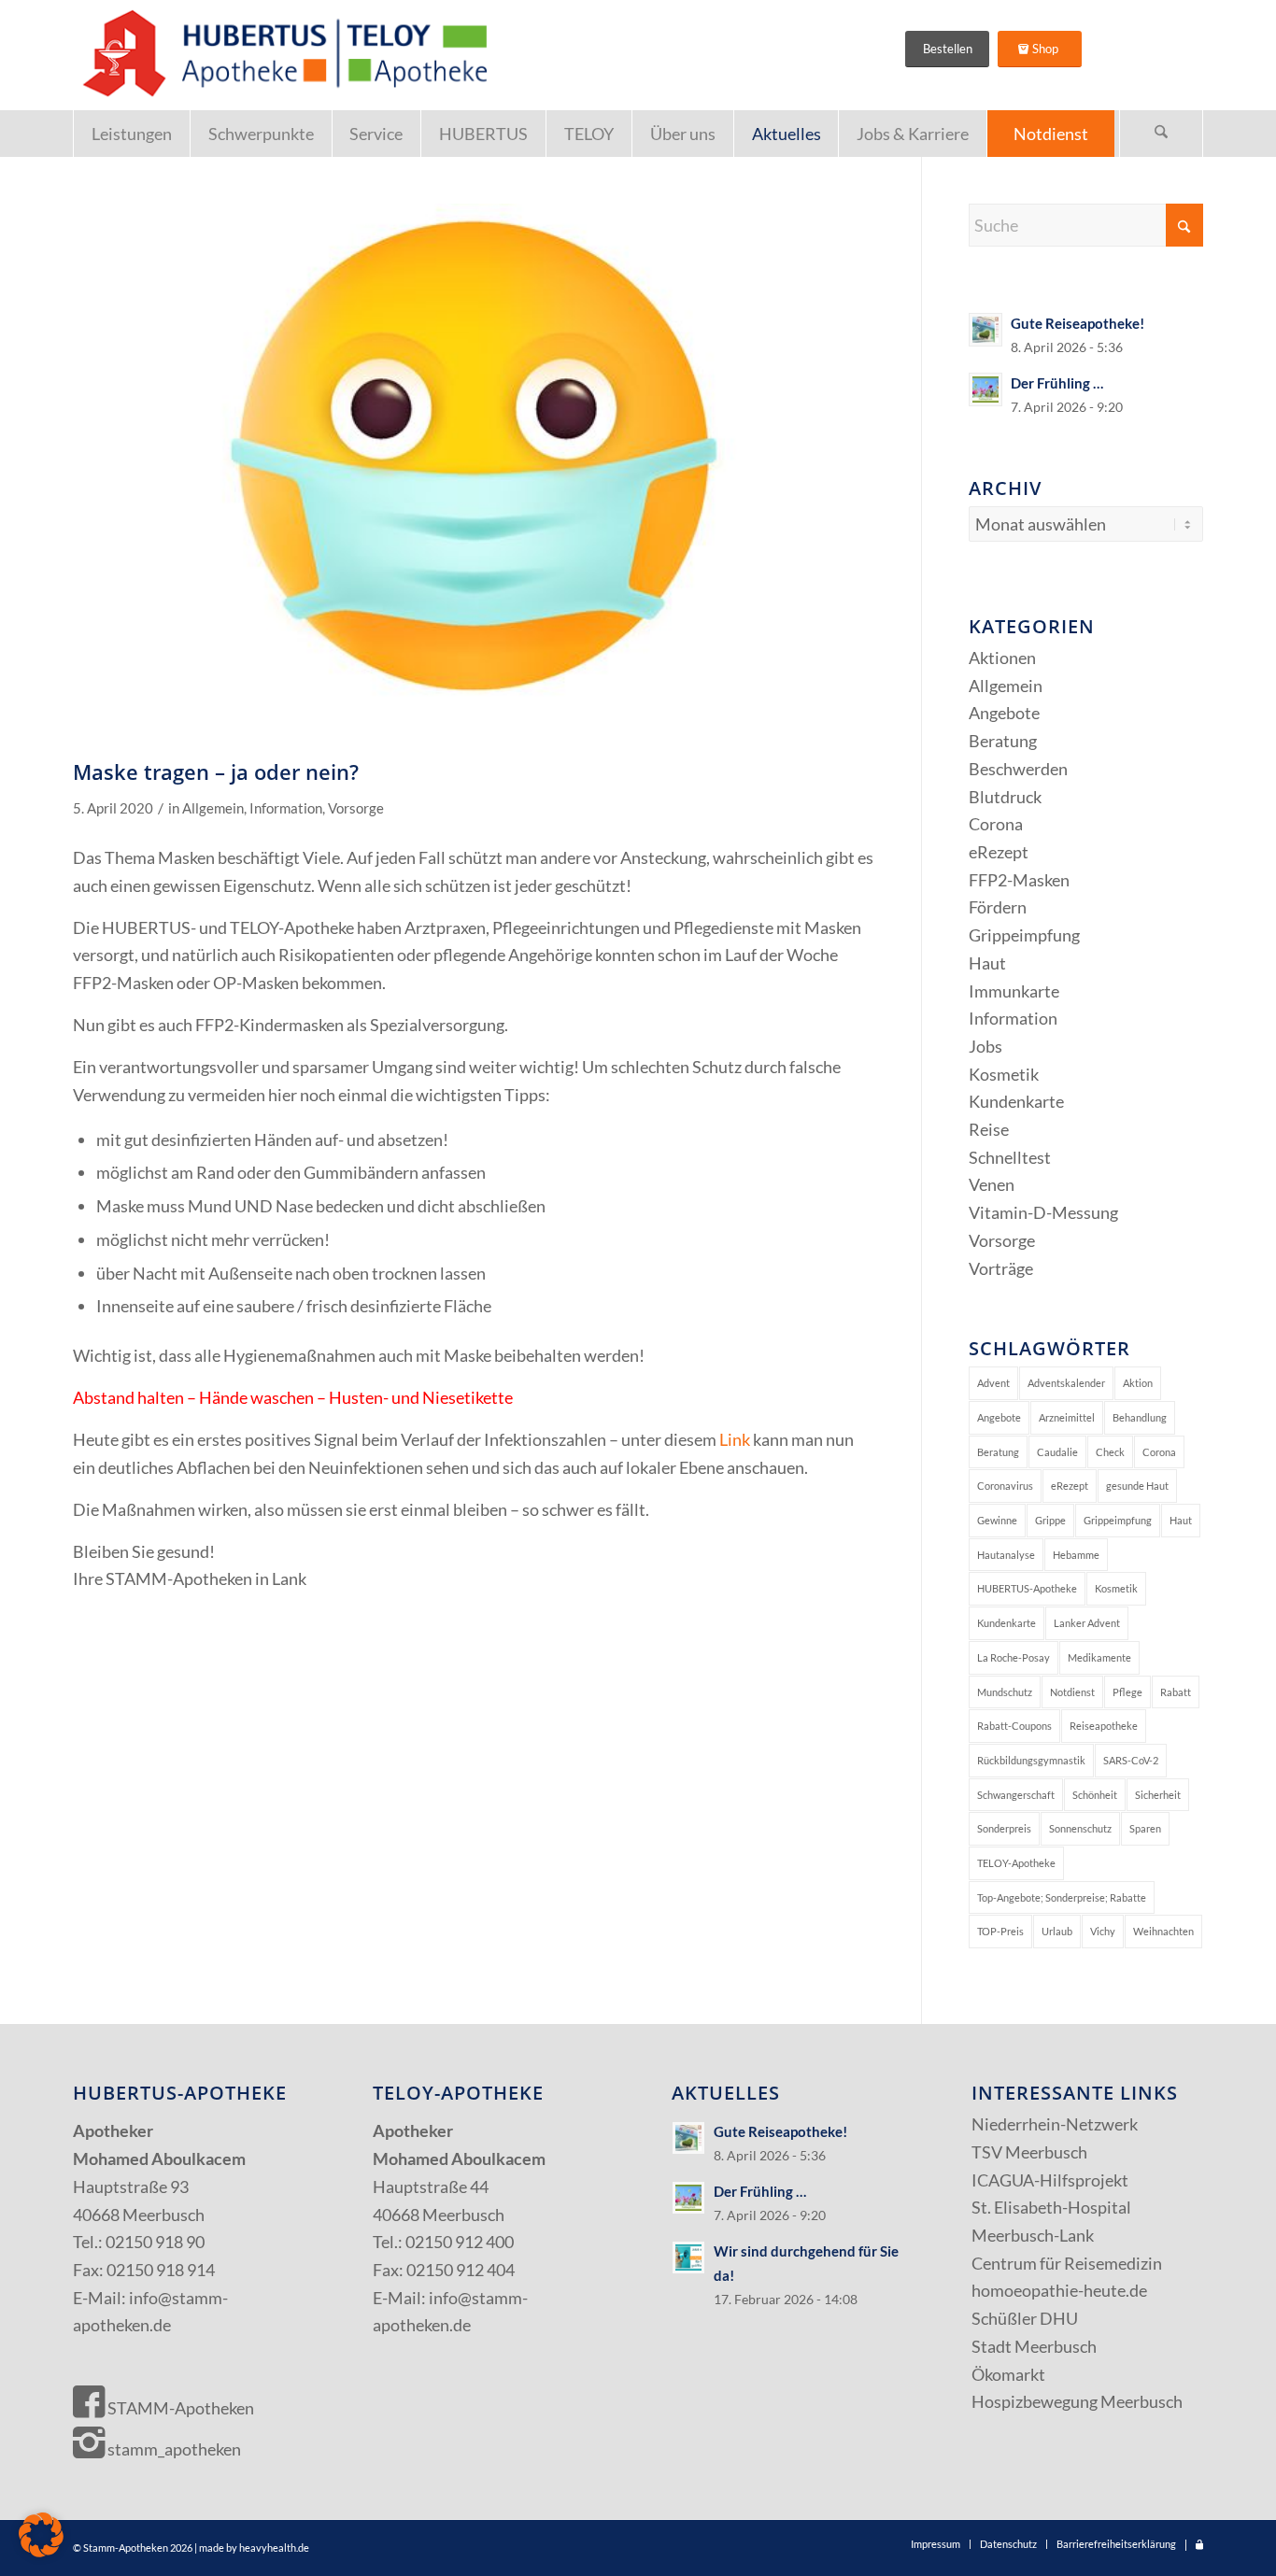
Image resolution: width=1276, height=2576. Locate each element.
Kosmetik (1004, 1074)
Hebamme (1076, 1555)
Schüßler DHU (1025, 2318)
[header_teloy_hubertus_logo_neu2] (281, 55)
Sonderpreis (1004, 1828)
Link (735, 1439)
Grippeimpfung (1024, 935)
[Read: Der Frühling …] (985, 389)
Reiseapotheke (1104, 1726)
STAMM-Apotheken (179, 2408)
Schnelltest (1010, 1157)
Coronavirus (1005, 1486)
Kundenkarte (1016, 1101)
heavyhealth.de (274, 2548)
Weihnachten (1163, 1931)
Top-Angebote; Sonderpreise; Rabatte (1062, 1897)
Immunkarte (1014, 991)
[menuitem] (131, 134)
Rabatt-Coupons (1014, 1726)
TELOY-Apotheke (1016, 1863)
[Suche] (1161, 134)
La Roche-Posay (1014, 1657)
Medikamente (1099, 1657)
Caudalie (1057, 1452)
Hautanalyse (1006, 1555)
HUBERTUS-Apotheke (1027, 1588)
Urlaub (1057, 1931)
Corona (996, 824)
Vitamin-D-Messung (1043, 1212)
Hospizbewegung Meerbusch (1077, 2401)
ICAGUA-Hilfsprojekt (1050, 2180)
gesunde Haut (1137, 1486)
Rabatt (1176, 1692)
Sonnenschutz (1080, 1828)
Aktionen (1002, 658)
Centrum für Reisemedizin (1067, 2263)
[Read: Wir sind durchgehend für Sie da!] (688, 2258)
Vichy (1103, 1931)
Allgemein (213, 808)
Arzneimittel (1067, 1417)
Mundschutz (1005, 1692)
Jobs (985, 1046)
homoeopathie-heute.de (1059, 2290)
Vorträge (1001, 1268)
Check (1110, 1452)
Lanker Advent (1087, 1623)
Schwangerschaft (1016, 1795)
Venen (992, 1184)
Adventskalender (1066, 1383)
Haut (987, 963)
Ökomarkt (1008, 2374)
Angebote (1004, 713)
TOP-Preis (1000, 1931)
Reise (989, 1129)
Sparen (1145, 1828)
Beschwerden (1018, 769)
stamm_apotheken (173, 2449)
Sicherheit (1158, 1795)
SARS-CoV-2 (1131, 1760)
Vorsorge (356, 808)
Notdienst (1072, 1692)
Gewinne (997, 1520)
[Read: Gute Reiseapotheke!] (985, 330)
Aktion (1138, 1383)
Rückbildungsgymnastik (1031, 1760)
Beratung (1003, 741)
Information (286, 808)
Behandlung (1140, 1417)
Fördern (998, 907)
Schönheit (1095, 1795)
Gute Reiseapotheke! (1078, 323)
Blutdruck (1005, 797)
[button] (41, 2535)
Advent (993, 1383)
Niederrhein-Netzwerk (1055, 2124)
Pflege (1127, 1692)
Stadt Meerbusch (1034, 2346)
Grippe (1050, 1520)
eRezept (999, 852)
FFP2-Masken (1019, 880)
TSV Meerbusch (1029, 2152)
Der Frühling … (1057, 383)
